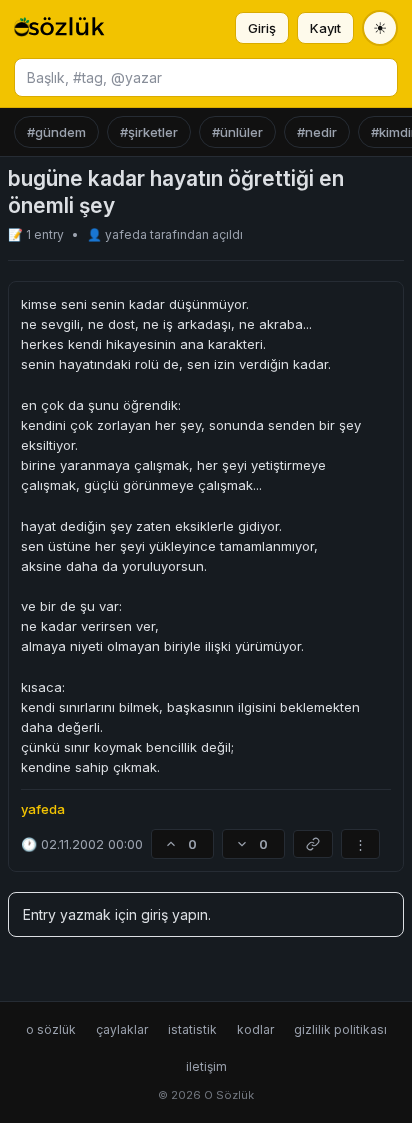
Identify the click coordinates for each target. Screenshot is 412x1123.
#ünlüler (237, 132)
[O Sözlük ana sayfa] (59, 28)
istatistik (192, 1029)
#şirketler (149, 132)
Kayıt (325, 28)
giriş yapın (174, 914)
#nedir (317, 132)
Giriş (262, 28)
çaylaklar (122, 1029)
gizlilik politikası (340, 1029)
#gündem (56, 132)
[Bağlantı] (313, 844)
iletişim (206, 1066)
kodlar (255, 1029)
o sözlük (51, 1029)
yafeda (127, 234)
